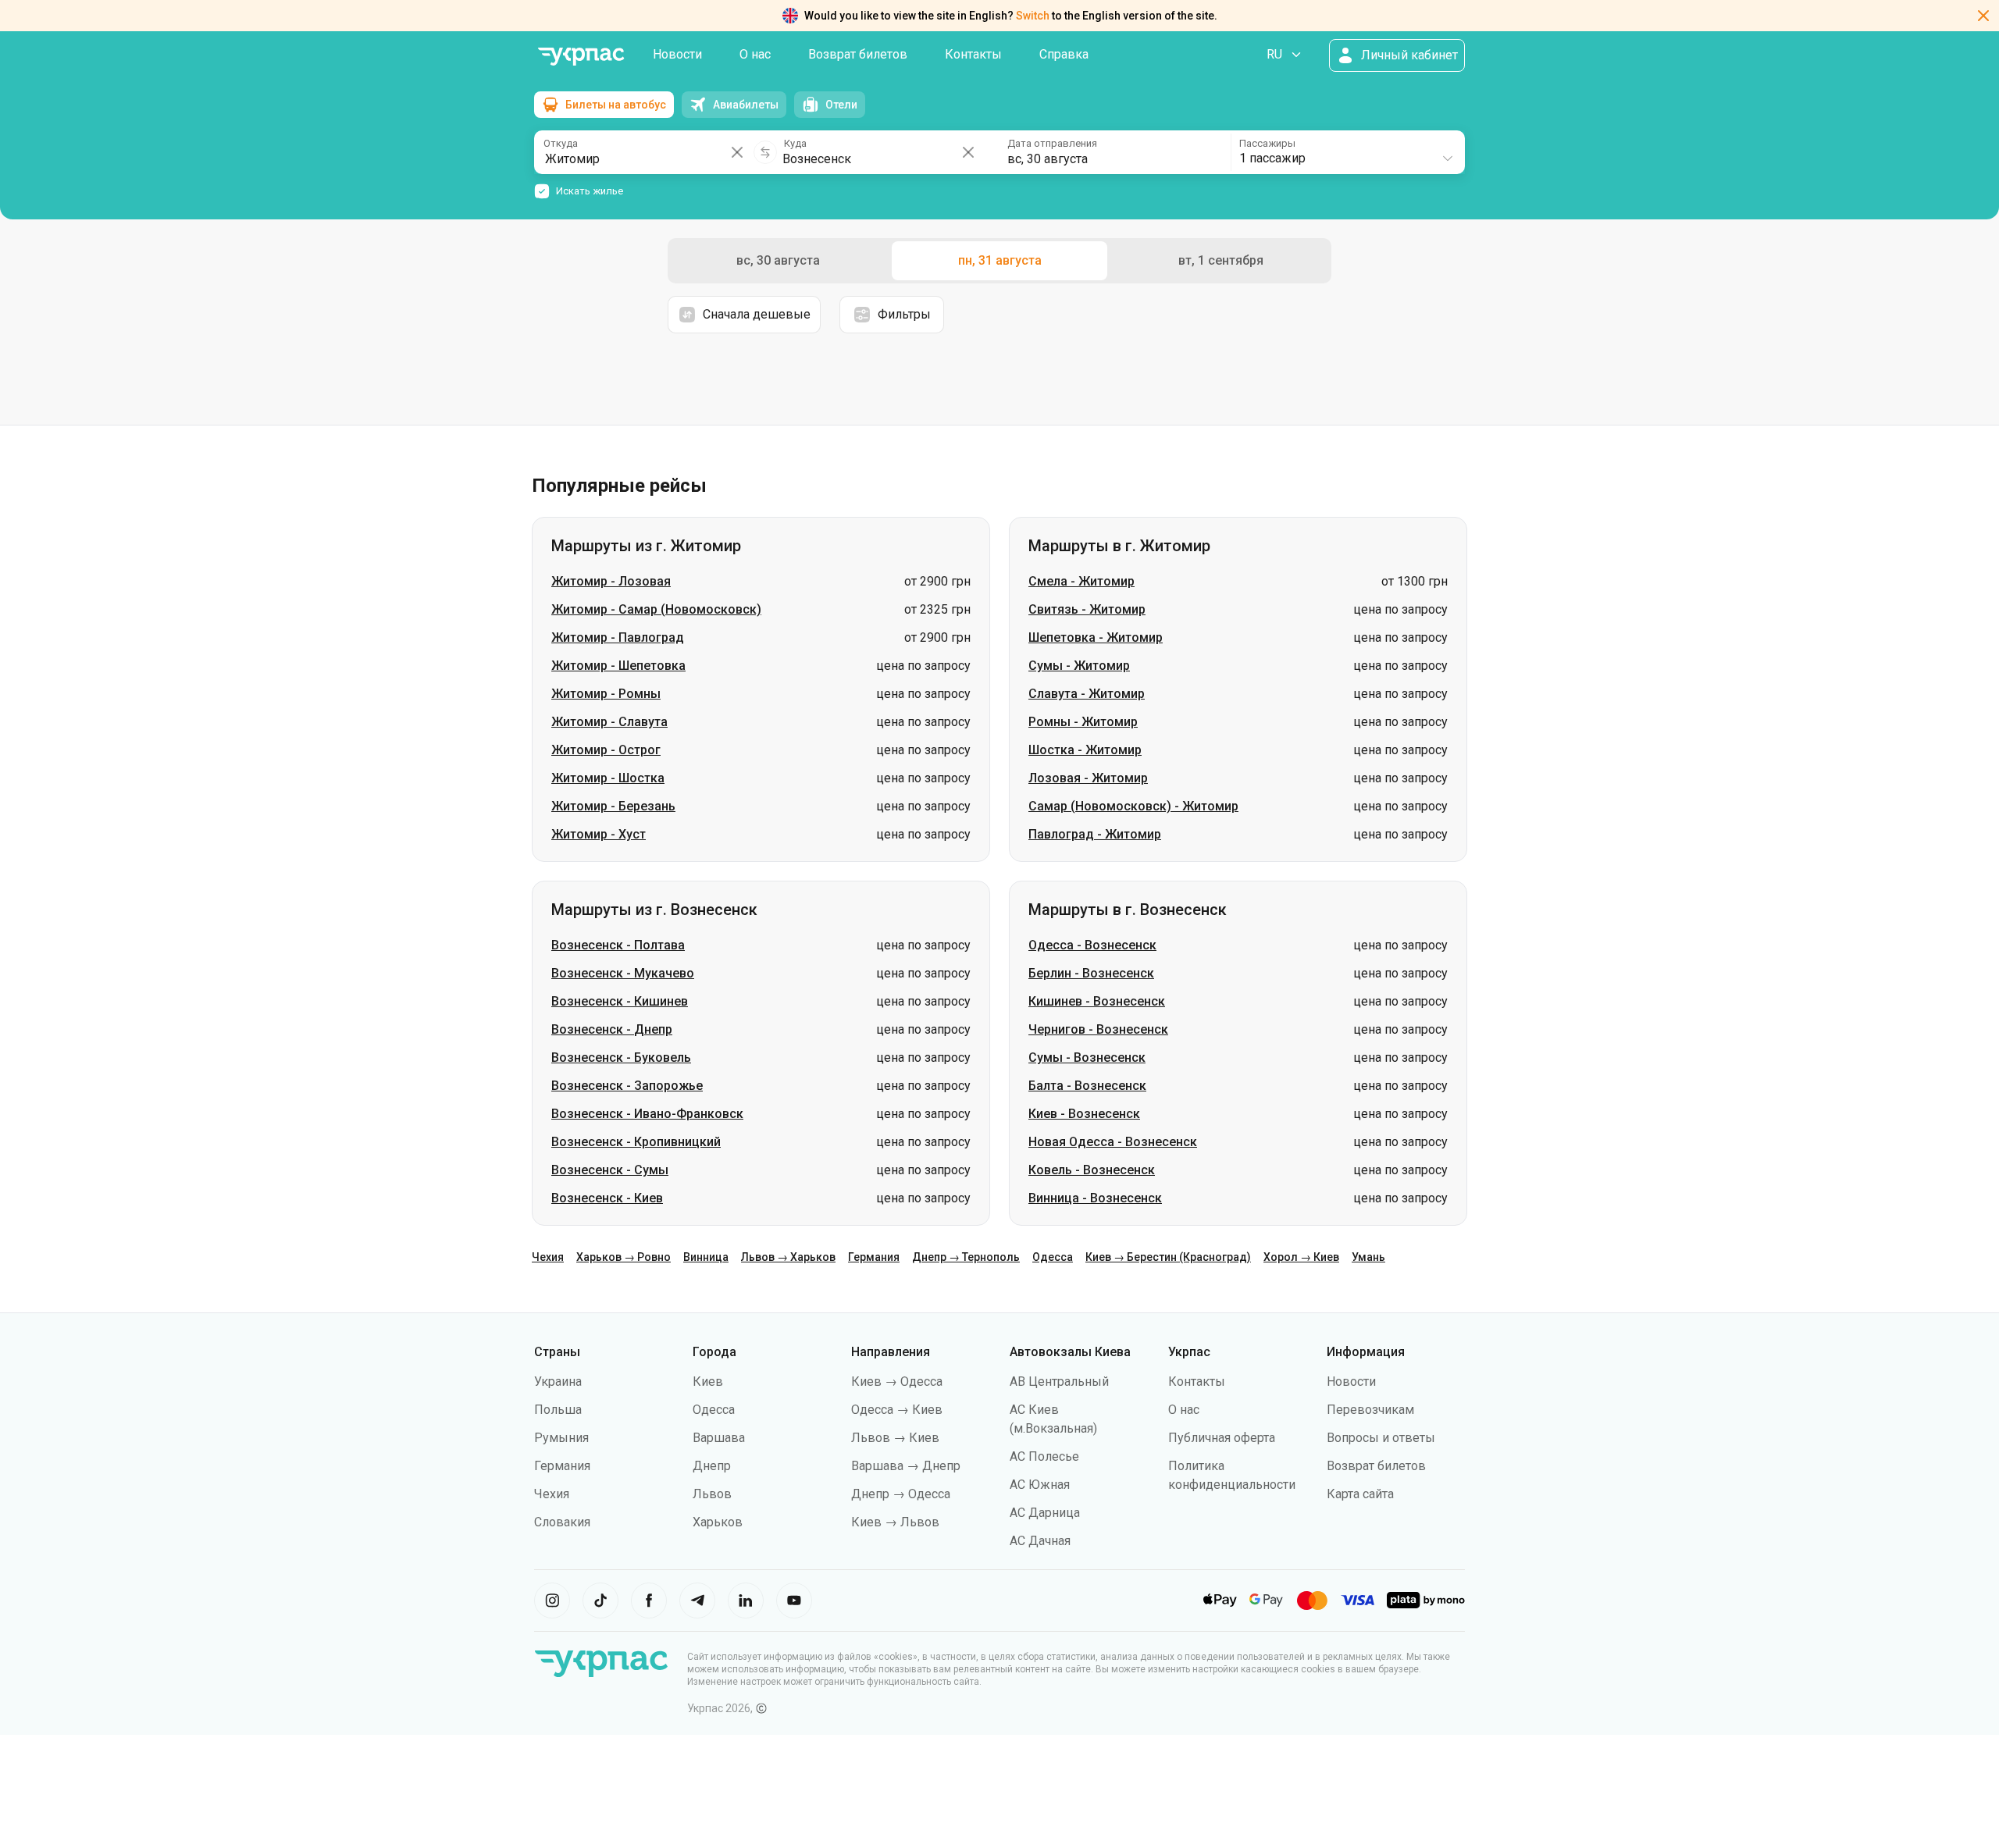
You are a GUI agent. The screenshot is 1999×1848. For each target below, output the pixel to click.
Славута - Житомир (1087, 694)
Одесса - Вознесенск (1092, 945)
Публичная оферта (1222, 1438)
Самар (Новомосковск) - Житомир (1133, 806)
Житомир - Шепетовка (618, 666)
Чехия (548, 1257)
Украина (558, 1382)
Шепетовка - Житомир (1096, 637)
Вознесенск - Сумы (610, 1170)
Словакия (562, 1522)
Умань (1368, 1257)
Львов (712, 1494)
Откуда (561, 143)
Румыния (561, 1438)
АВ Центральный (1059, 1382)
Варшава (719, 1438)
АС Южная (1040, 1485)
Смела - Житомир (1081, 581)
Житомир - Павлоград (618, 637)
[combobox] (1347, 152)
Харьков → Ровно (624, 1257)
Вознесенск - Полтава (618, 945)
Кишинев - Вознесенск (1097, 1001)
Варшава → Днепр (906, 1466)
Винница (706, 1257)
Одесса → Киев (897, 1410)
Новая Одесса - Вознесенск (1113, 1142)
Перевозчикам (1370, 1410)
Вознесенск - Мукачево (623, 973)
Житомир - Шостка (608, 778)
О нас (755, 54)
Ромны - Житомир (1083, 722)
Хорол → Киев (1301, 1257)
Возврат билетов (858, 54)
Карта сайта (1360, 1494)
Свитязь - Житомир (1087, 609)
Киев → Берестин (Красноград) (1168, 1257)
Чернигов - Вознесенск (1098, 1029)
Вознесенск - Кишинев (620, 1001)
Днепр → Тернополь (966, 1257)
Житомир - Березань (613, 806)
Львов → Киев (895, 1438)
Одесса (1053, 1257)
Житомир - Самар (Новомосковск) (656, 609)
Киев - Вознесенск (1084, 1114)
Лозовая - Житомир (1088, 778)
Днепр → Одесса (901, 1494)
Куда (795, 143)
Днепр (712, 1466)
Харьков (718, 1522)
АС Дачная (1040, 1541)
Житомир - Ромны (606, 694)
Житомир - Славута (609, 722)
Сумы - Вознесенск (1087, 1058)
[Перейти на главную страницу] (581, 57)
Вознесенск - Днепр (612, 1029)
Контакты (973, 54)
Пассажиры (1267, 143)
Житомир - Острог (606, 750)
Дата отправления (1052, 143)
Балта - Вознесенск (1087, 1086)
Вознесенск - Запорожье (627, 1086)
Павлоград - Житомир (1095, 834)
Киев (708, 1382)
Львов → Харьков (788, 1257)
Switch (1033, 16)
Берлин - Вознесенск (1091, 973)
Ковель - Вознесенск (1092, 1170)
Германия (874, 1257)
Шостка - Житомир (1085, 750)
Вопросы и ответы (1381, 1438)
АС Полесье (1044, 1456)
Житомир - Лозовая (611, 581)
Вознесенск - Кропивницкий (636, 1142)
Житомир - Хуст (599, 834)
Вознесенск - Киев (607, 1198)
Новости (677, 54)
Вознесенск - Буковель (621, 1058)
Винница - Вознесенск (1095, 1198)
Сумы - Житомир (1079, 666)
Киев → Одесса (897, 1382)
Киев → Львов (895, 1522)
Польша (558, 1410)
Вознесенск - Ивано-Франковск (647, 1114)
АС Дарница (1045, 1513)
